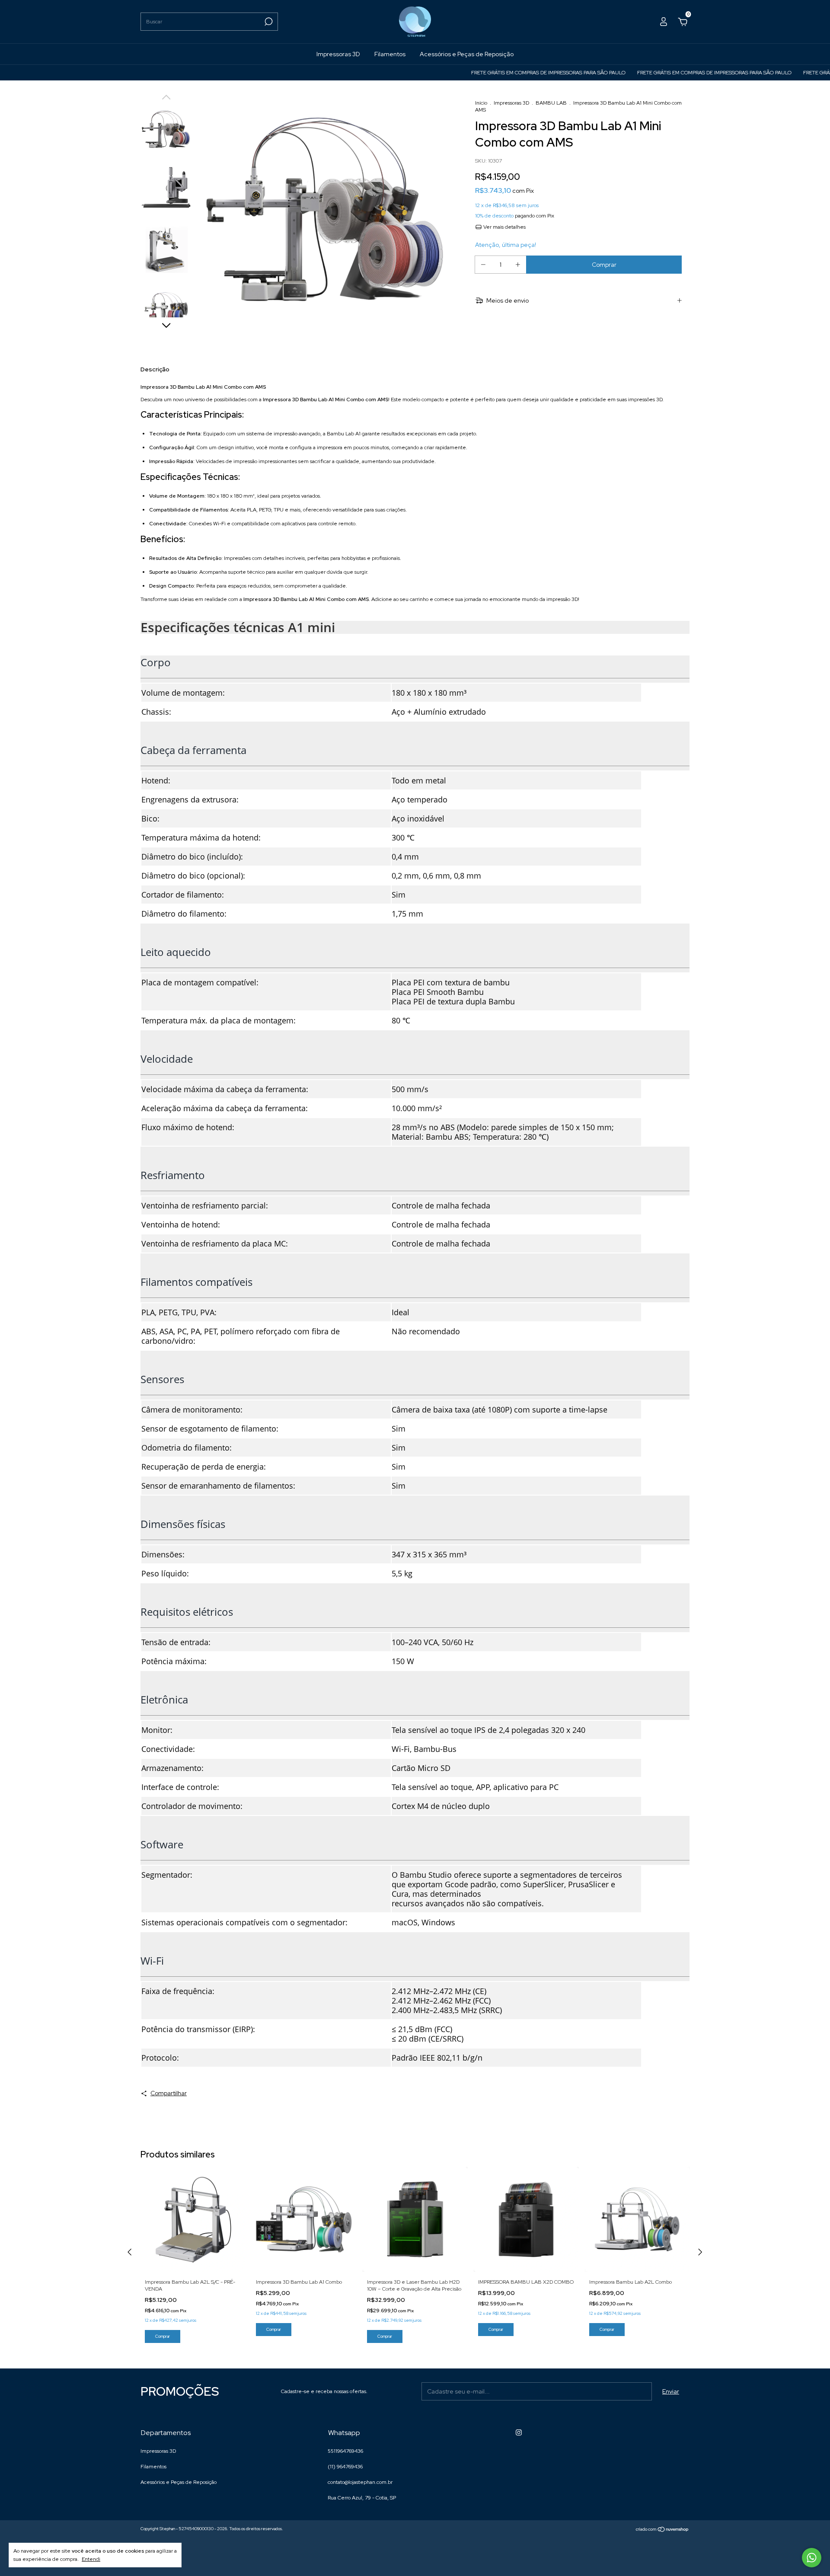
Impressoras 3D (338, 54)
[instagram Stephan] (519, 2432)
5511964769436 (345, 2451)
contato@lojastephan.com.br (360, 2482)
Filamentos (390, 54)
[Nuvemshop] (662, 2530)
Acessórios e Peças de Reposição (467, 54)
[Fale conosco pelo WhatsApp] (812, 2558)
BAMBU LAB (551, 103)
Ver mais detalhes (504, 227)
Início (481, 103)
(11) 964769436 (345, 2467)
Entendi (91, 2559)
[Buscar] (268, 22)
